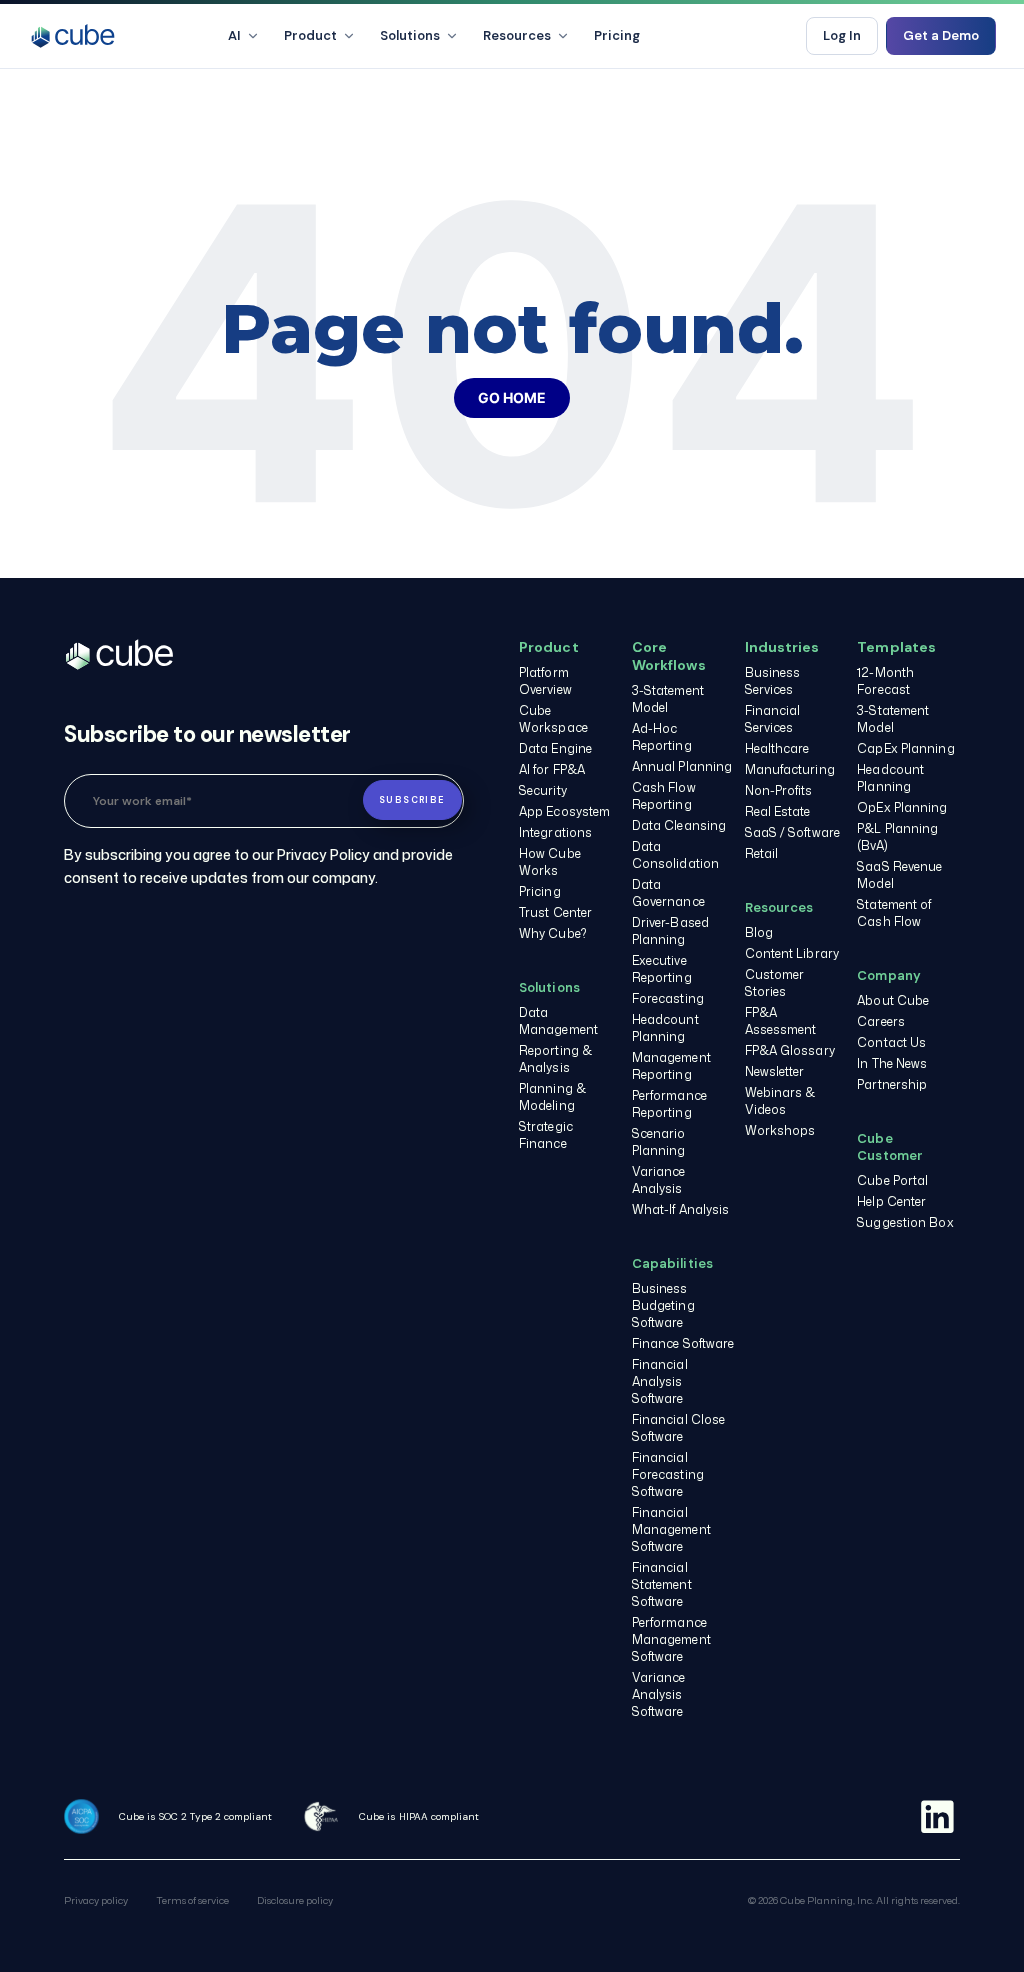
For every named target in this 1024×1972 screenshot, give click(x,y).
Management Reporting (671, 1066)
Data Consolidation (675, 855)
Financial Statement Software (662, 1584)
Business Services (773, 681)
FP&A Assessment (781, 1021)
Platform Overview (545, 681)
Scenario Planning (659, 1142)
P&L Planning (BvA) (897, 837)
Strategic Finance (546, 1135)
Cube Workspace (553, 719)
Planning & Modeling (552, 1097)
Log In (842, 35)
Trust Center (555, 912)
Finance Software (683, 1343)
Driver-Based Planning (670, 931)
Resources (517, 35)
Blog (759, 932)
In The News (892, 1063)
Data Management (558, 1021)
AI (234, 35)
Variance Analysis (659, 1180)
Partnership (892, 1084)
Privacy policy (96, 1900)
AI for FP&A (552, 769)
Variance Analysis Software (659, 1694)
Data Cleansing (679, 825)
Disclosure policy (295, 1900)
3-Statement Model (668, 699)
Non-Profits (779, 790)
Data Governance (668, 893)
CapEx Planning (905, 748)
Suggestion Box (905, 1222)
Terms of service (192, 1900)
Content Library (792, 953)
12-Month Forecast (885, 681)
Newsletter (775, 1071)
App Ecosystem (564, 811)
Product (310, 35)
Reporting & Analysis (555, 1059)
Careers (881, 1021)
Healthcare (777, 748)
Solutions (410, 35)
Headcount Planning (665, 1028)
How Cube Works (550, 862)
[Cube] (73, 36)
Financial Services (773, 719)
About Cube (893, 1000)
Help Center (891, 1201)
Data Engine (555, 748)
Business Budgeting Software (663, 1305)
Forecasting (668, 998)
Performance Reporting (669, 1104)
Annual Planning (682, 766)
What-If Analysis (681, 1209)
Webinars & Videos (780, 1101)
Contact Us (891, 1042)
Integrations (555, 832)
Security (543, 790)
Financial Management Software (671, 1529)
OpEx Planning (902, 807)
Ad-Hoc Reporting (662, 737)
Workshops (780, 1130)
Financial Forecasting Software (668, 1474)
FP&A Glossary (790, 1050)
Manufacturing (790, 769)
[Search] (774, 36)
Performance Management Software (671, 1639)
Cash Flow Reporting (664, 796)
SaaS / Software (793, 832)
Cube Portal (892, 1180)
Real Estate (778, 811)
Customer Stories (775, 983)
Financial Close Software (679, 1428)
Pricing (617, 35)
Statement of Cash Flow (894, 913)
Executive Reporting (662, 969)
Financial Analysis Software (660, 1381)
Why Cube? (553, 933)
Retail (762, 853)
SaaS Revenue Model (899, 875)
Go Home (512, 397)
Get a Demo (941, 35)
